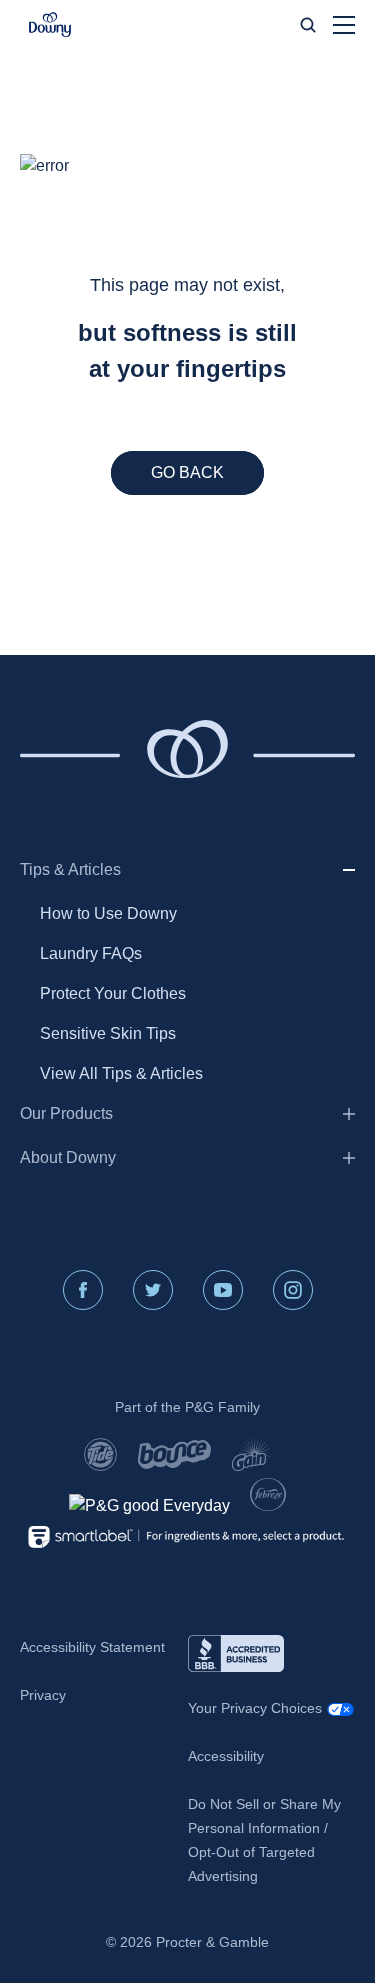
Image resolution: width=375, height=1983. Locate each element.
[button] (50, 25)
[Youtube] (223, 1290)
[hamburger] (344, 25)
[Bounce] (174, 1454)
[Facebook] (83, 1290)
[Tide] (100, 1454)
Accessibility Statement (92, 1647)
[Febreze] (267, 1494)
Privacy (43, 1695)
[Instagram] (293, 1290)
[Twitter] (153, 1290)
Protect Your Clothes (113, 993)
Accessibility (226, 1756)
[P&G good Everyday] (149, 1506)
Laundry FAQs (91, 953)
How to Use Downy (108, 913)
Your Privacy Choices (255, 1708)
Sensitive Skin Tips (108, 1033)
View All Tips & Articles (121, 1073)
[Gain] (251, 1454)
